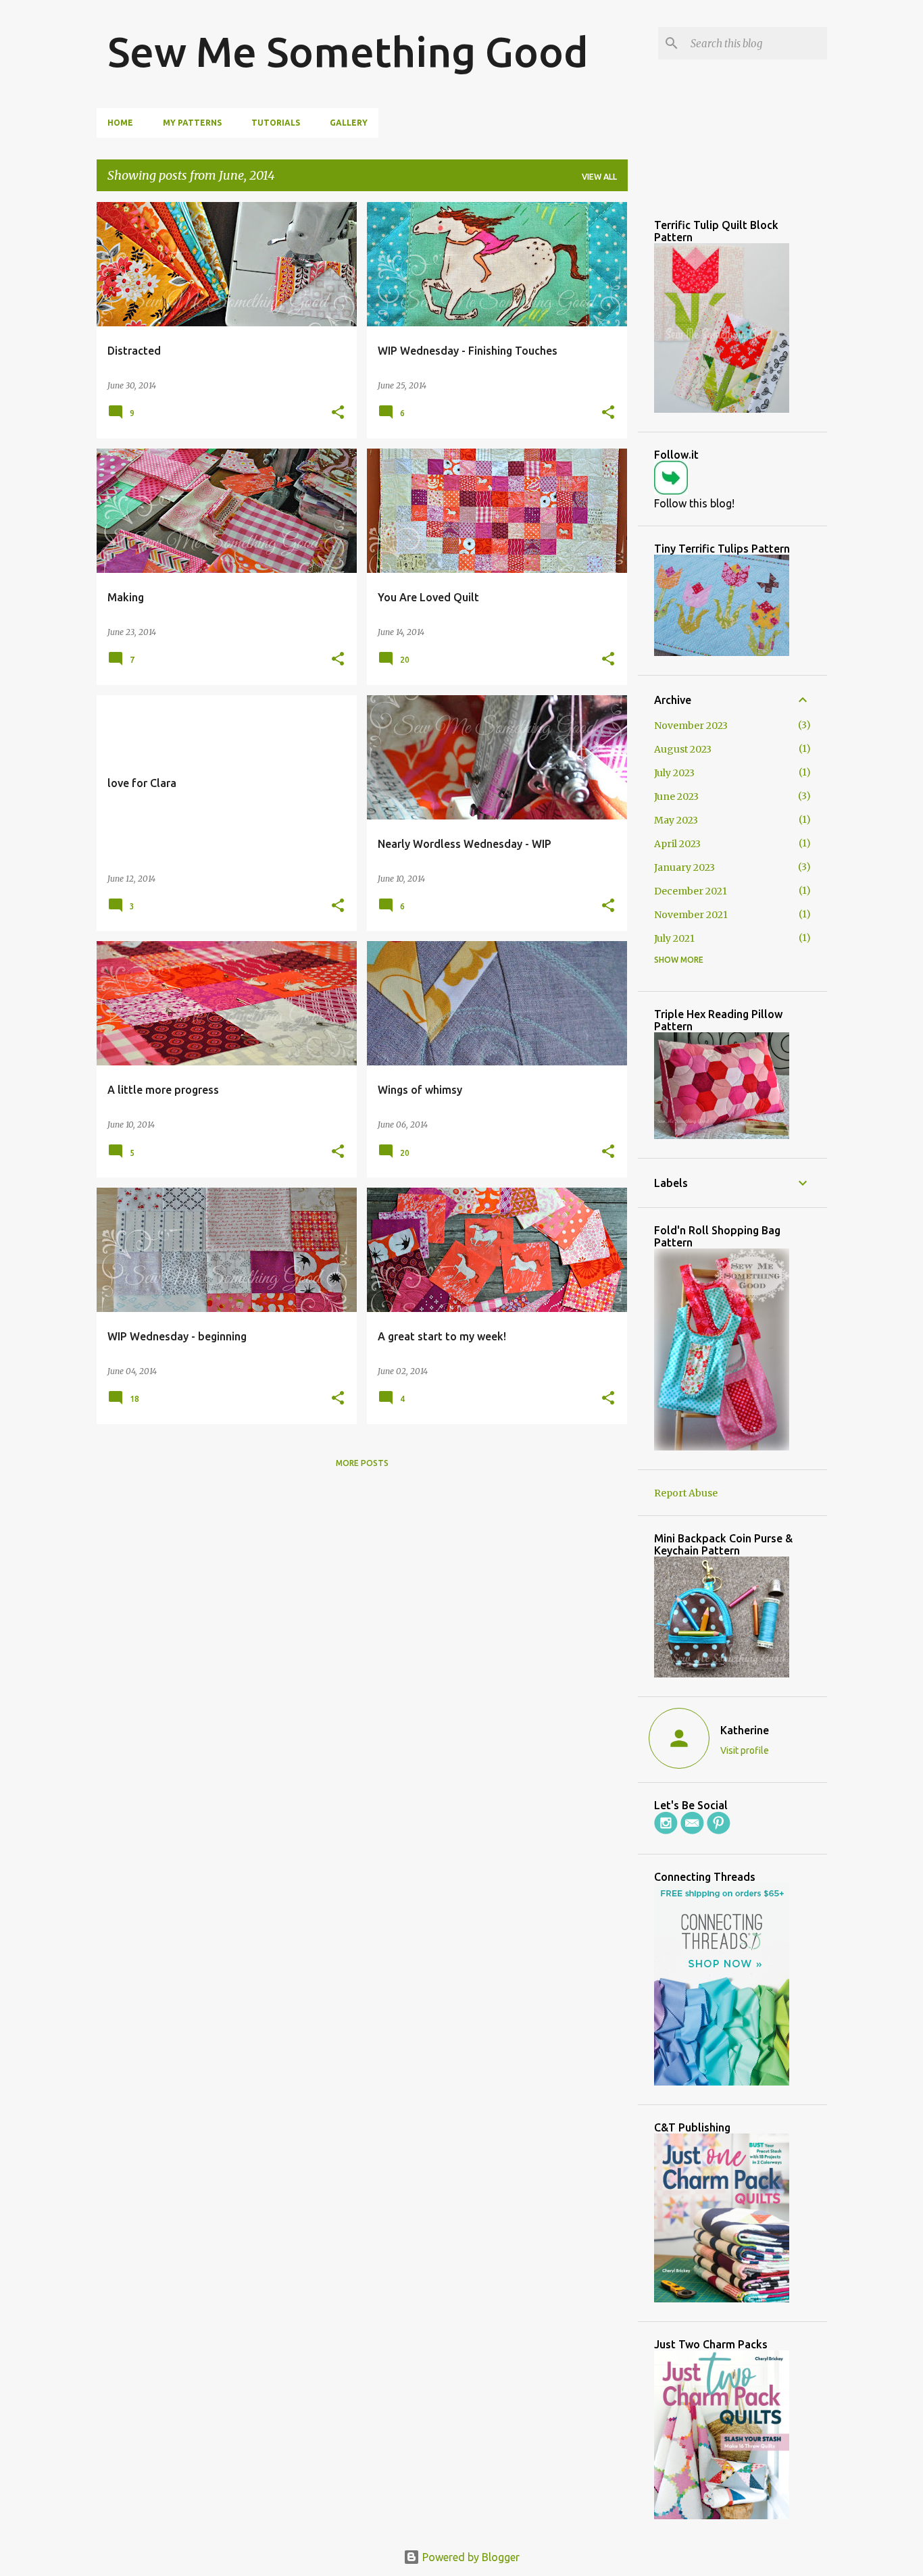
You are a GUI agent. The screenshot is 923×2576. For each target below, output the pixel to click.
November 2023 (691, 726)
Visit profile (745, 1750)
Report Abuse (686, 1493)
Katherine (745, 1730)
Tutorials (276, 123)
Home (120, 123)
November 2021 (691, 915)
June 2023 (676, 797)
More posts (362, 1463)
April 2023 (677, 844)
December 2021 (691, 891)
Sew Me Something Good (348, 51)
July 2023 (674, 773)
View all (599, 177)
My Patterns (192, 123)
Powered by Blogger (470, 2557)
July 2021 (674, 938)
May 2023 (676, 820)
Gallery (349, 123)
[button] (338, 413)
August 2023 (683, 749)
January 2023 (684, 867)
